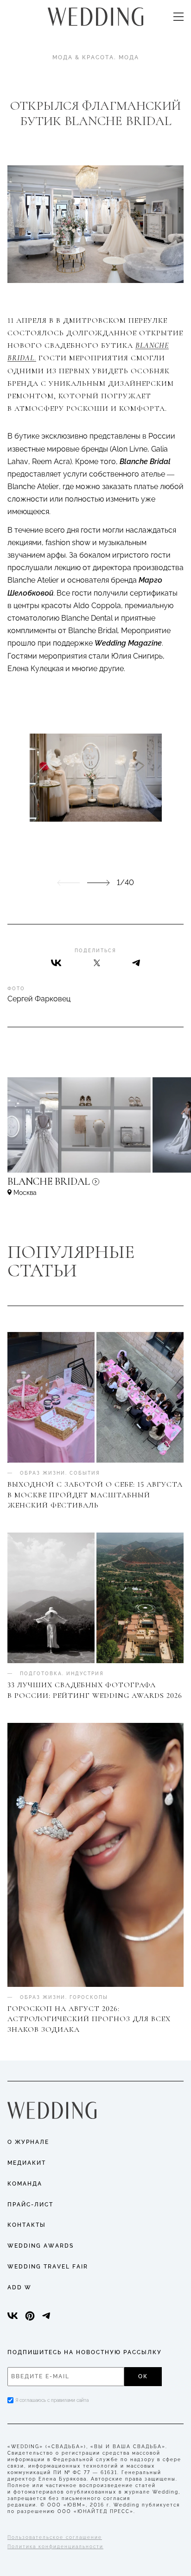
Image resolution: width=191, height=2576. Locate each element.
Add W (19, 2287)
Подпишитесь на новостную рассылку (85, 2352)
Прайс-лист (30, 2205)
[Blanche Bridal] (95, 1186)
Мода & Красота (83, 57)
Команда (25, 2184)
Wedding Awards (41, 2246)
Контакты (27, 2225)
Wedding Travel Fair (48, 2267)
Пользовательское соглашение (55, 2537)
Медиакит (27, 2163)
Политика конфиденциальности (55, 2547)
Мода (129, 57)
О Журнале (28, 2142)
